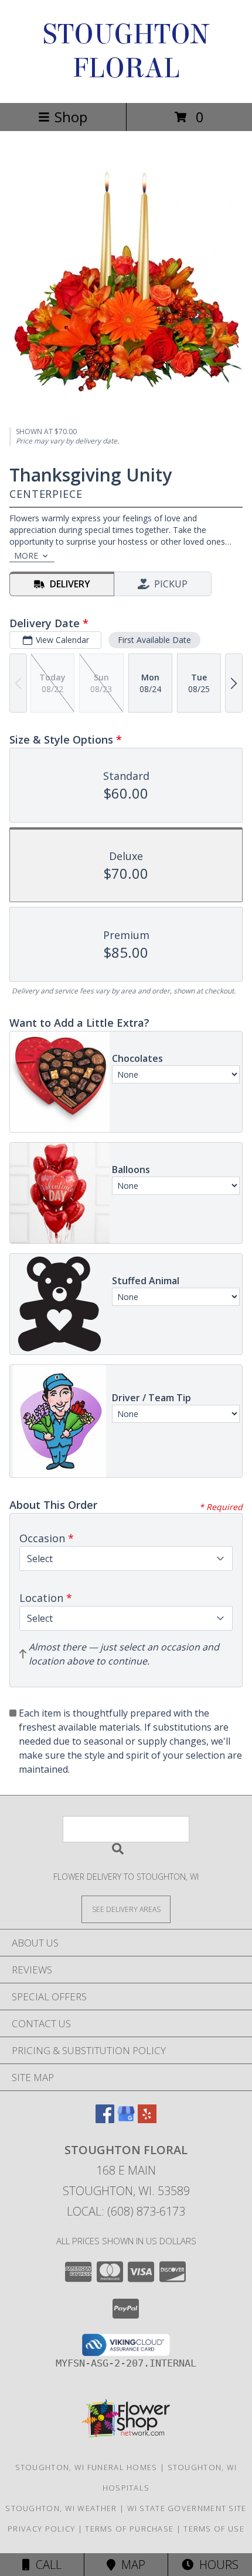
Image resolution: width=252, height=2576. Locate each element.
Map (130, 2565)
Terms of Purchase (129, 2529)
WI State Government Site (187, 2508)
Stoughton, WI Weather (61, 2508)
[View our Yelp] (147, 2119)
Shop (71, 117)
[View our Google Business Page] (126, 2119)
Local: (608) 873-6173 (126, 2211)
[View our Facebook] (105, 2119)
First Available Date (154, 640)
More (26, 556)
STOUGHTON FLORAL (126, 51)
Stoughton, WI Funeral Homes (86, 2467)
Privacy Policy (41, 2529)
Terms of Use (214, 2529)
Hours (216, 2565)
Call (46, 2565)
